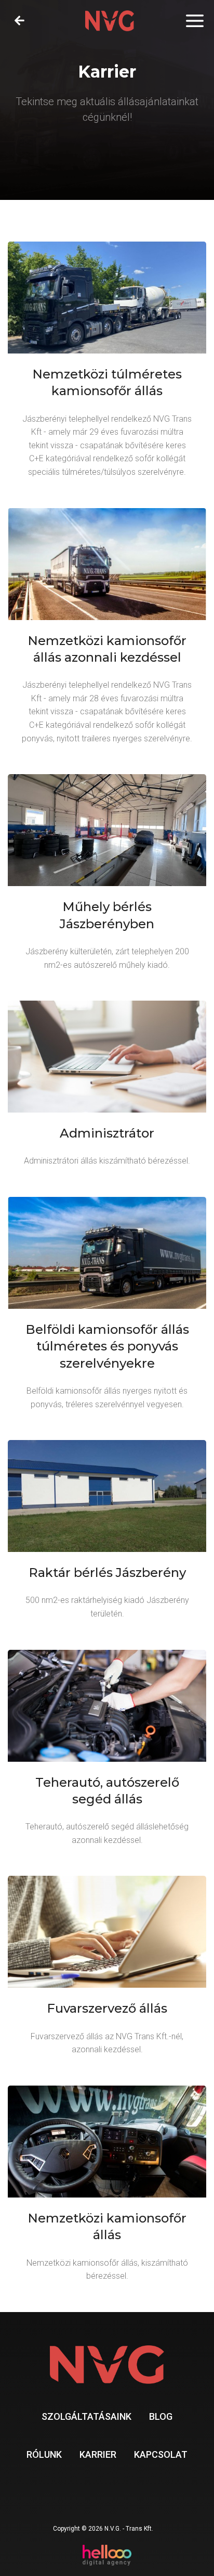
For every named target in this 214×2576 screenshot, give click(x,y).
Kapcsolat (161, 2454)
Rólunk (44, 2454)
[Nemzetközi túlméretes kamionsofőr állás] (107, 367)
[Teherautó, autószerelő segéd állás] (107, 1755)
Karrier (98, 2454)
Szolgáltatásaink (86, 2416)
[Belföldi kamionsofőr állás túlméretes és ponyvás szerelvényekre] (107, 1310)
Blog (161, 2416)
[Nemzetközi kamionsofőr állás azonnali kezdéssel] (107, 633)
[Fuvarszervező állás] (107, 1972)
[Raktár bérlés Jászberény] (107, 1536)
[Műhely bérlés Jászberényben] (107, 879)
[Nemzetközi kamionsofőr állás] (107, 2190)
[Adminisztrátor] (107, 1090)
